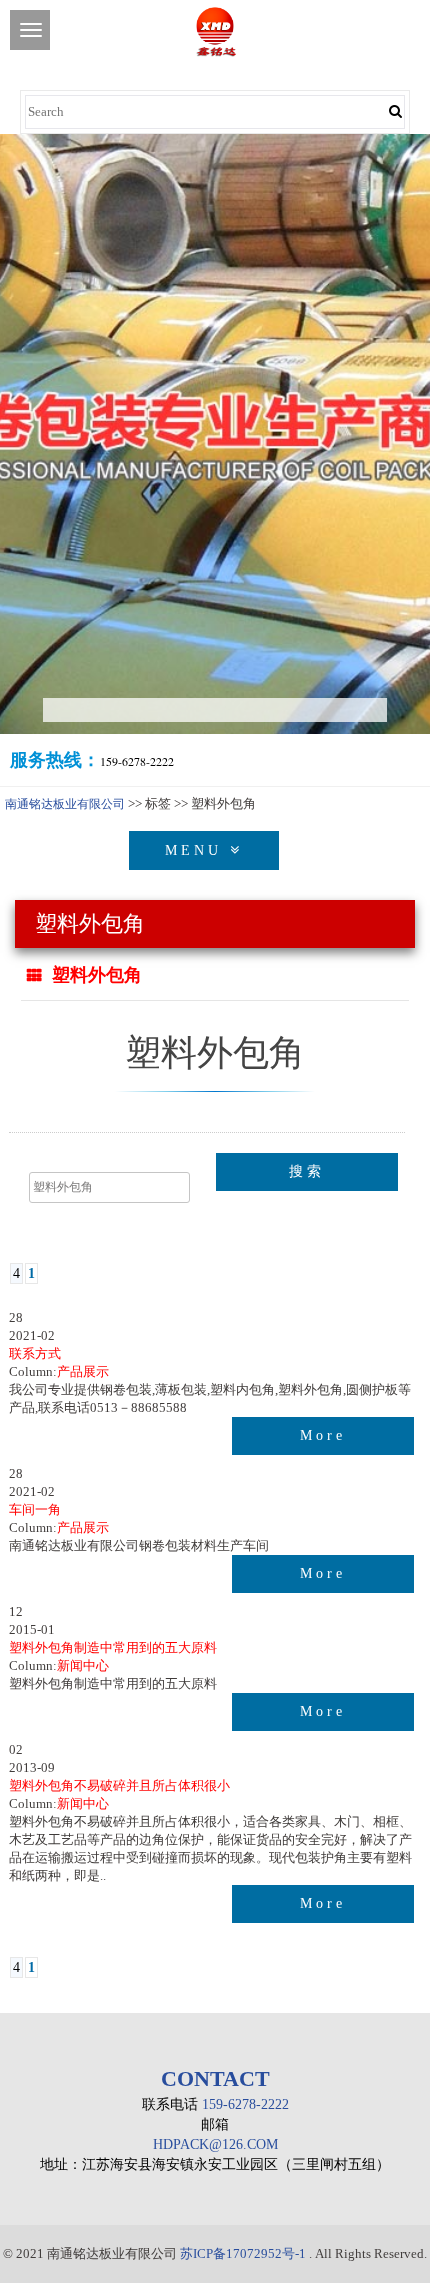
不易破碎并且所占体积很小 (119, 1785)
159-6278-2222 (245, 2104)
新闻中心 (83, 1665)
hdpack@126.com (215, 2144)
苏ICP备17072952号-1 (243, 2253)
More (323, 1435)
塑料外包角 (97, 975)
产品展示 (83, 1371)
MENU (197, 850)
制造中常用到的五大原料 (113, 1647)
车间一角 (35, 1509)
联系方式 (35, 1353)
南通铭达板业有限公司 (65, 804)
